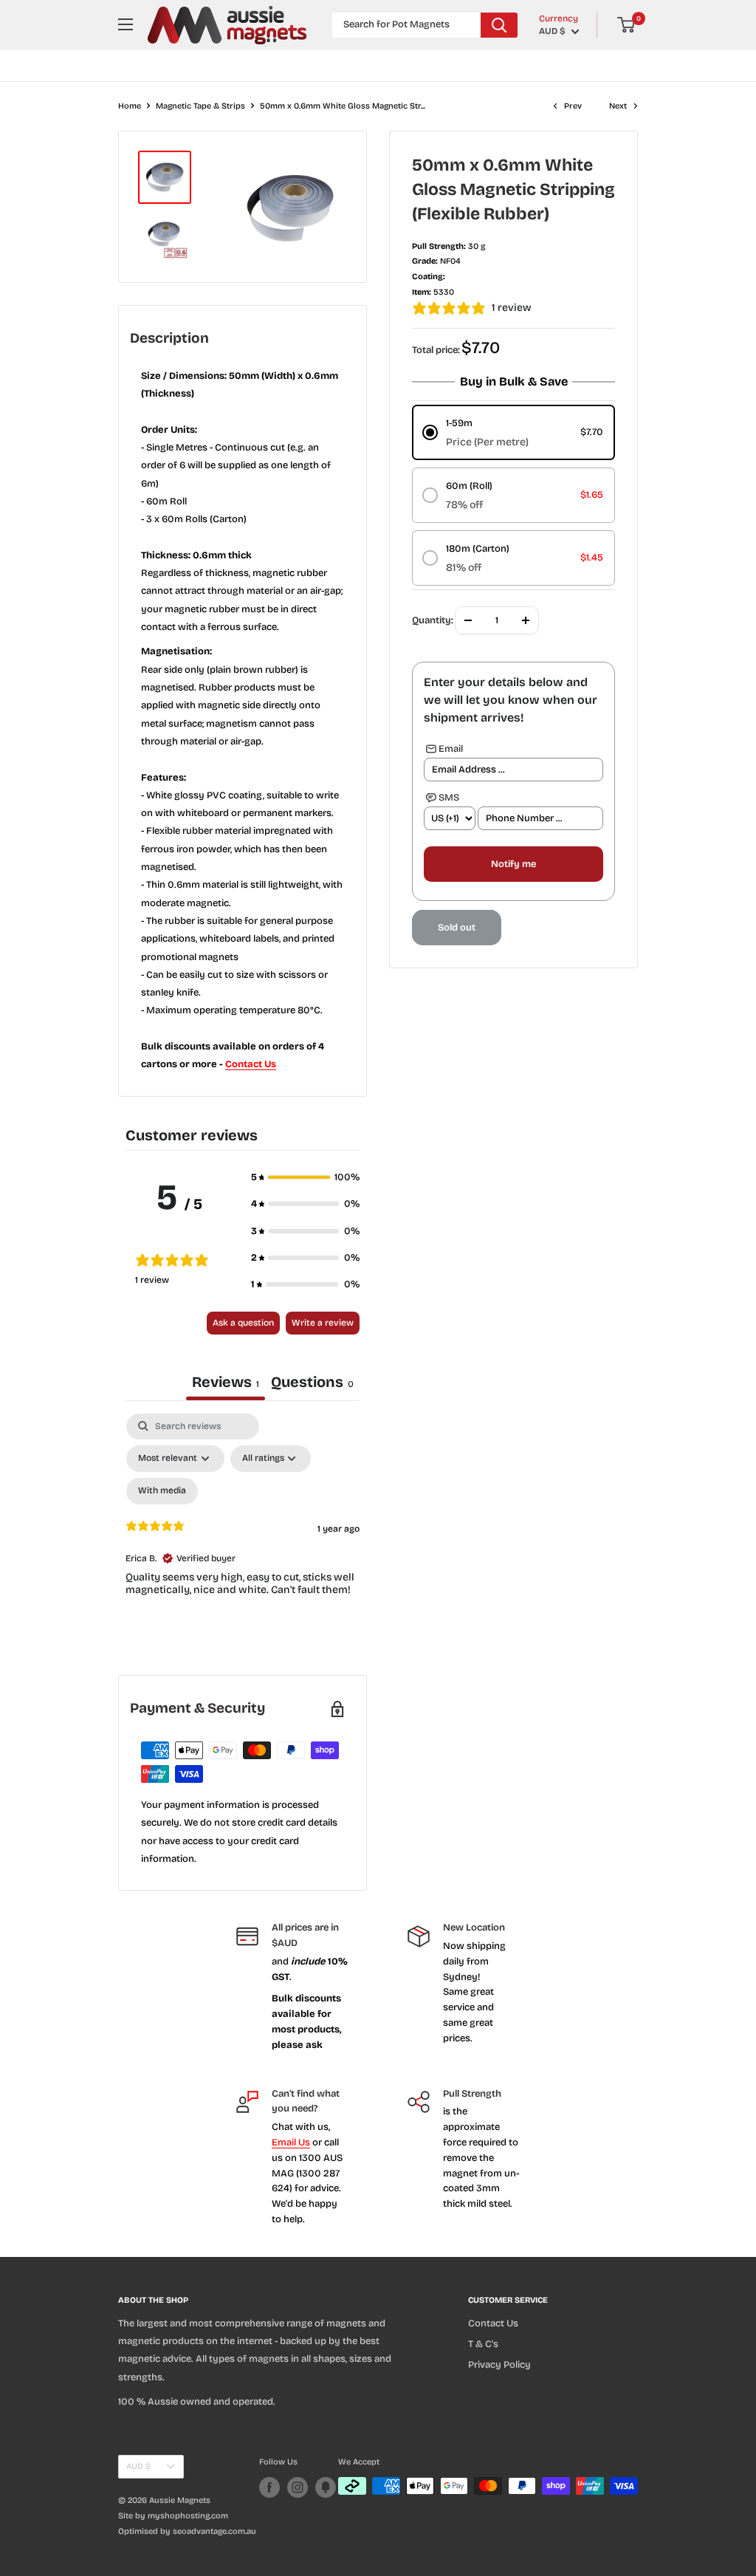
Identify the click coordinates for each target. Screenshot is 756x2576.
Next (618, 106)
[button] (305, 1177)
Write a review (323, 1323)
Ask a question (243, 1323)
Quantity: (433, 620)
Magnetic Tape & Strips (200, 106)
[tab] (312, 1384)
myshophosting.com (188, 2516)
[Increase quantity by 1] (526, 620)
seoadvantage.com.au (214, 2531)
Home (130, 106)
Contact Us (251, 1064)
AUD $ (138, 2466)
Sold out (457, 928)
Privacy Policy (499, 2365)
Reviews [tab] (226, 1382)
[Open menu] (126, 24)
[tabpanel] (243, 1541)
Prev (573, 106)
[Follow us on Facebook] (269, 2487)
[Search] (499, 25)
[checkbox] (162, 1491)
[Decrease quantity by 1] (468, 620)
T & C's (483, 2344)
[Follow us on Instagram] (298, 2487)
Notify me (513, 864)
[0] (627, 25)
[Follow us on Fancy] (326, 2487)
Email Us (291, 2142)
